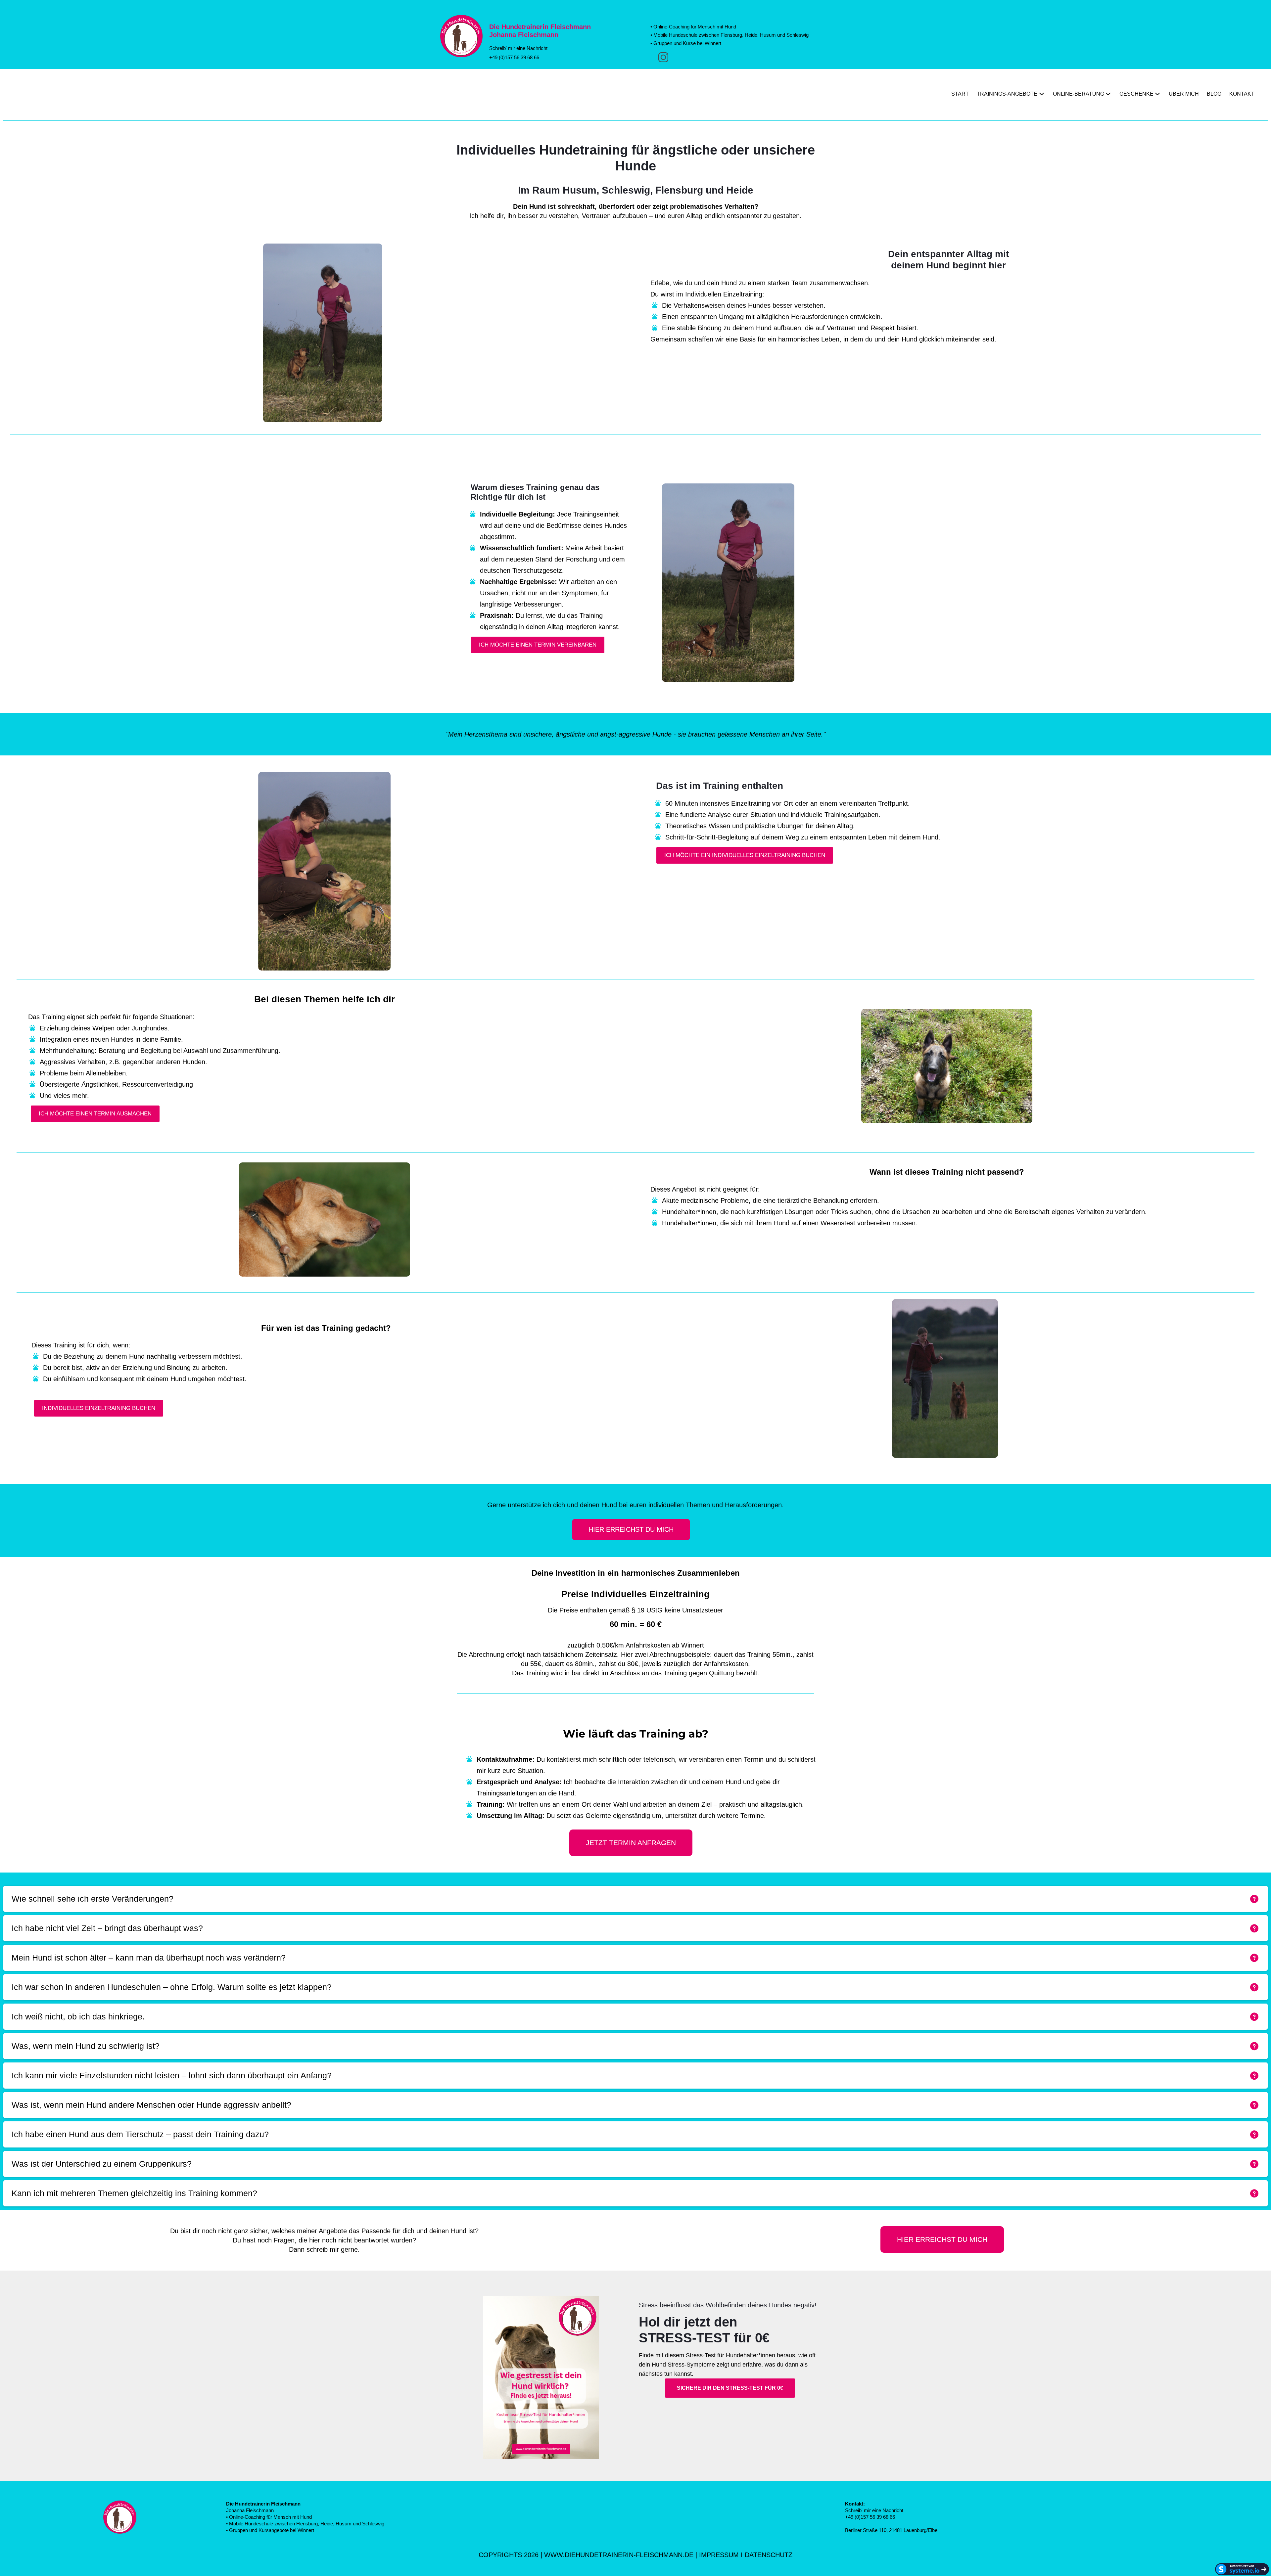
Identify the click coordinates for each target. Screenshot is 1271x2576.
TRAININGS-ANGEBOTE (1007, 94)
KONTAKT (1242, 94)
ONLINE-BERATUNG (1079, 94)
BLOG (1214, 94)
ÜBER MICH (1184, 94)
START (960, 94)
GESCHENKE (1136, 94)
